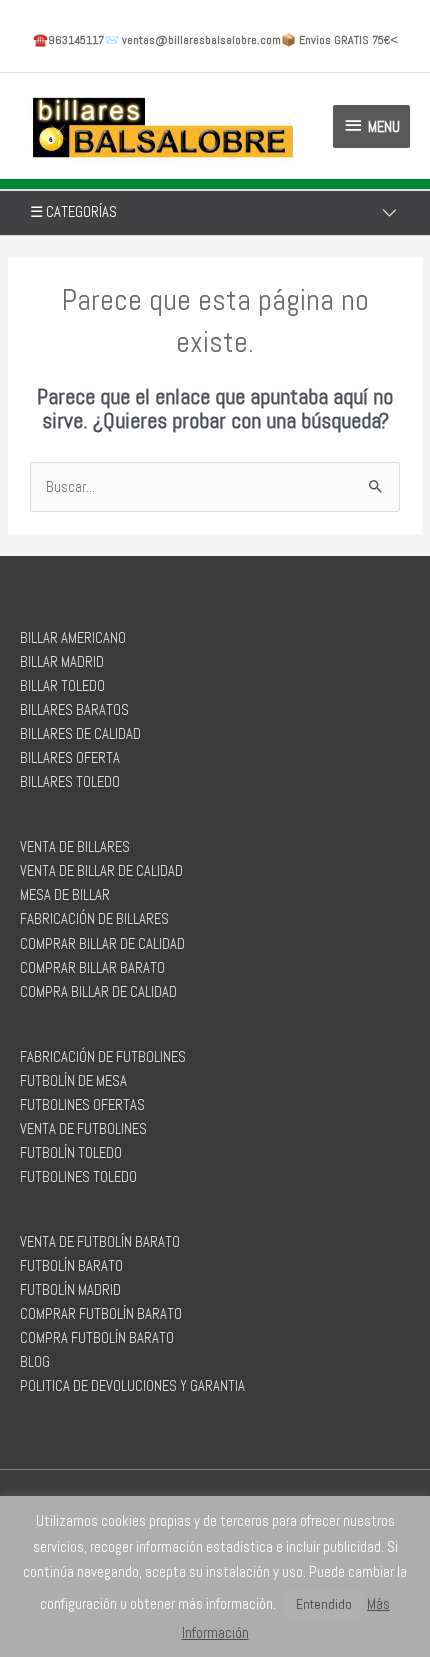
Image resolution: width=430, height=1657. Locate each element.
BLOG (35, 1362)
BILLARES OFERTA (70, 758)
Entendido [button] (324, 1604)
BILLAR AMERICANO (73, 638)
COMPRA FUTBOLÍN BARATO (97, 1338)
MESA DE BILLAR (65, 895)
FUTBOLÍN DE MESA (73, 1081)
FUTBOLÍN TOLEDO (71, 1153)
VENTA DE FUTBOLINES (83, 1129)
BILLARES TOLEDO (70, 782)
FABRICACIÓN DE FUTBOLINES (103, 1057)
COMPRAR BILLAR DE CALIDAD (102, 944)
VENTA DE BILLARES (75, 847)
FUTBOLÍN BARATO (71, 1266)
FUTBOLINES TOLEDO (78, 1177)
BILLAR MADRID (62, 662)
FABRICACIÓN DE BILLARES (94, 919)
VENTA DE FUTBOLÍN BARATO (100, 1242)
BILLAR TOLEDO (62, 686)
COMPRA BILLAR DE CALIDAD (98, 992)
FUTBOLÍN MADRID (70, 1290)
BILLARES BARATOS (74, 710)
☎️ (68, 40)
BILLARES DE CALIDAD (80, 734)
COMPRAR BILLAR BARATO (92, 968)
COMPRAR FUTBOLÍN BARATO (101, 1314)
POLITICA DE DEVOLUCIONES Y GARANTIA (132, 1386)
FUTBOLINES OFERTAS (82, 1105)
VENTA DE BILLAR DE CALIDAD (101, 871)
